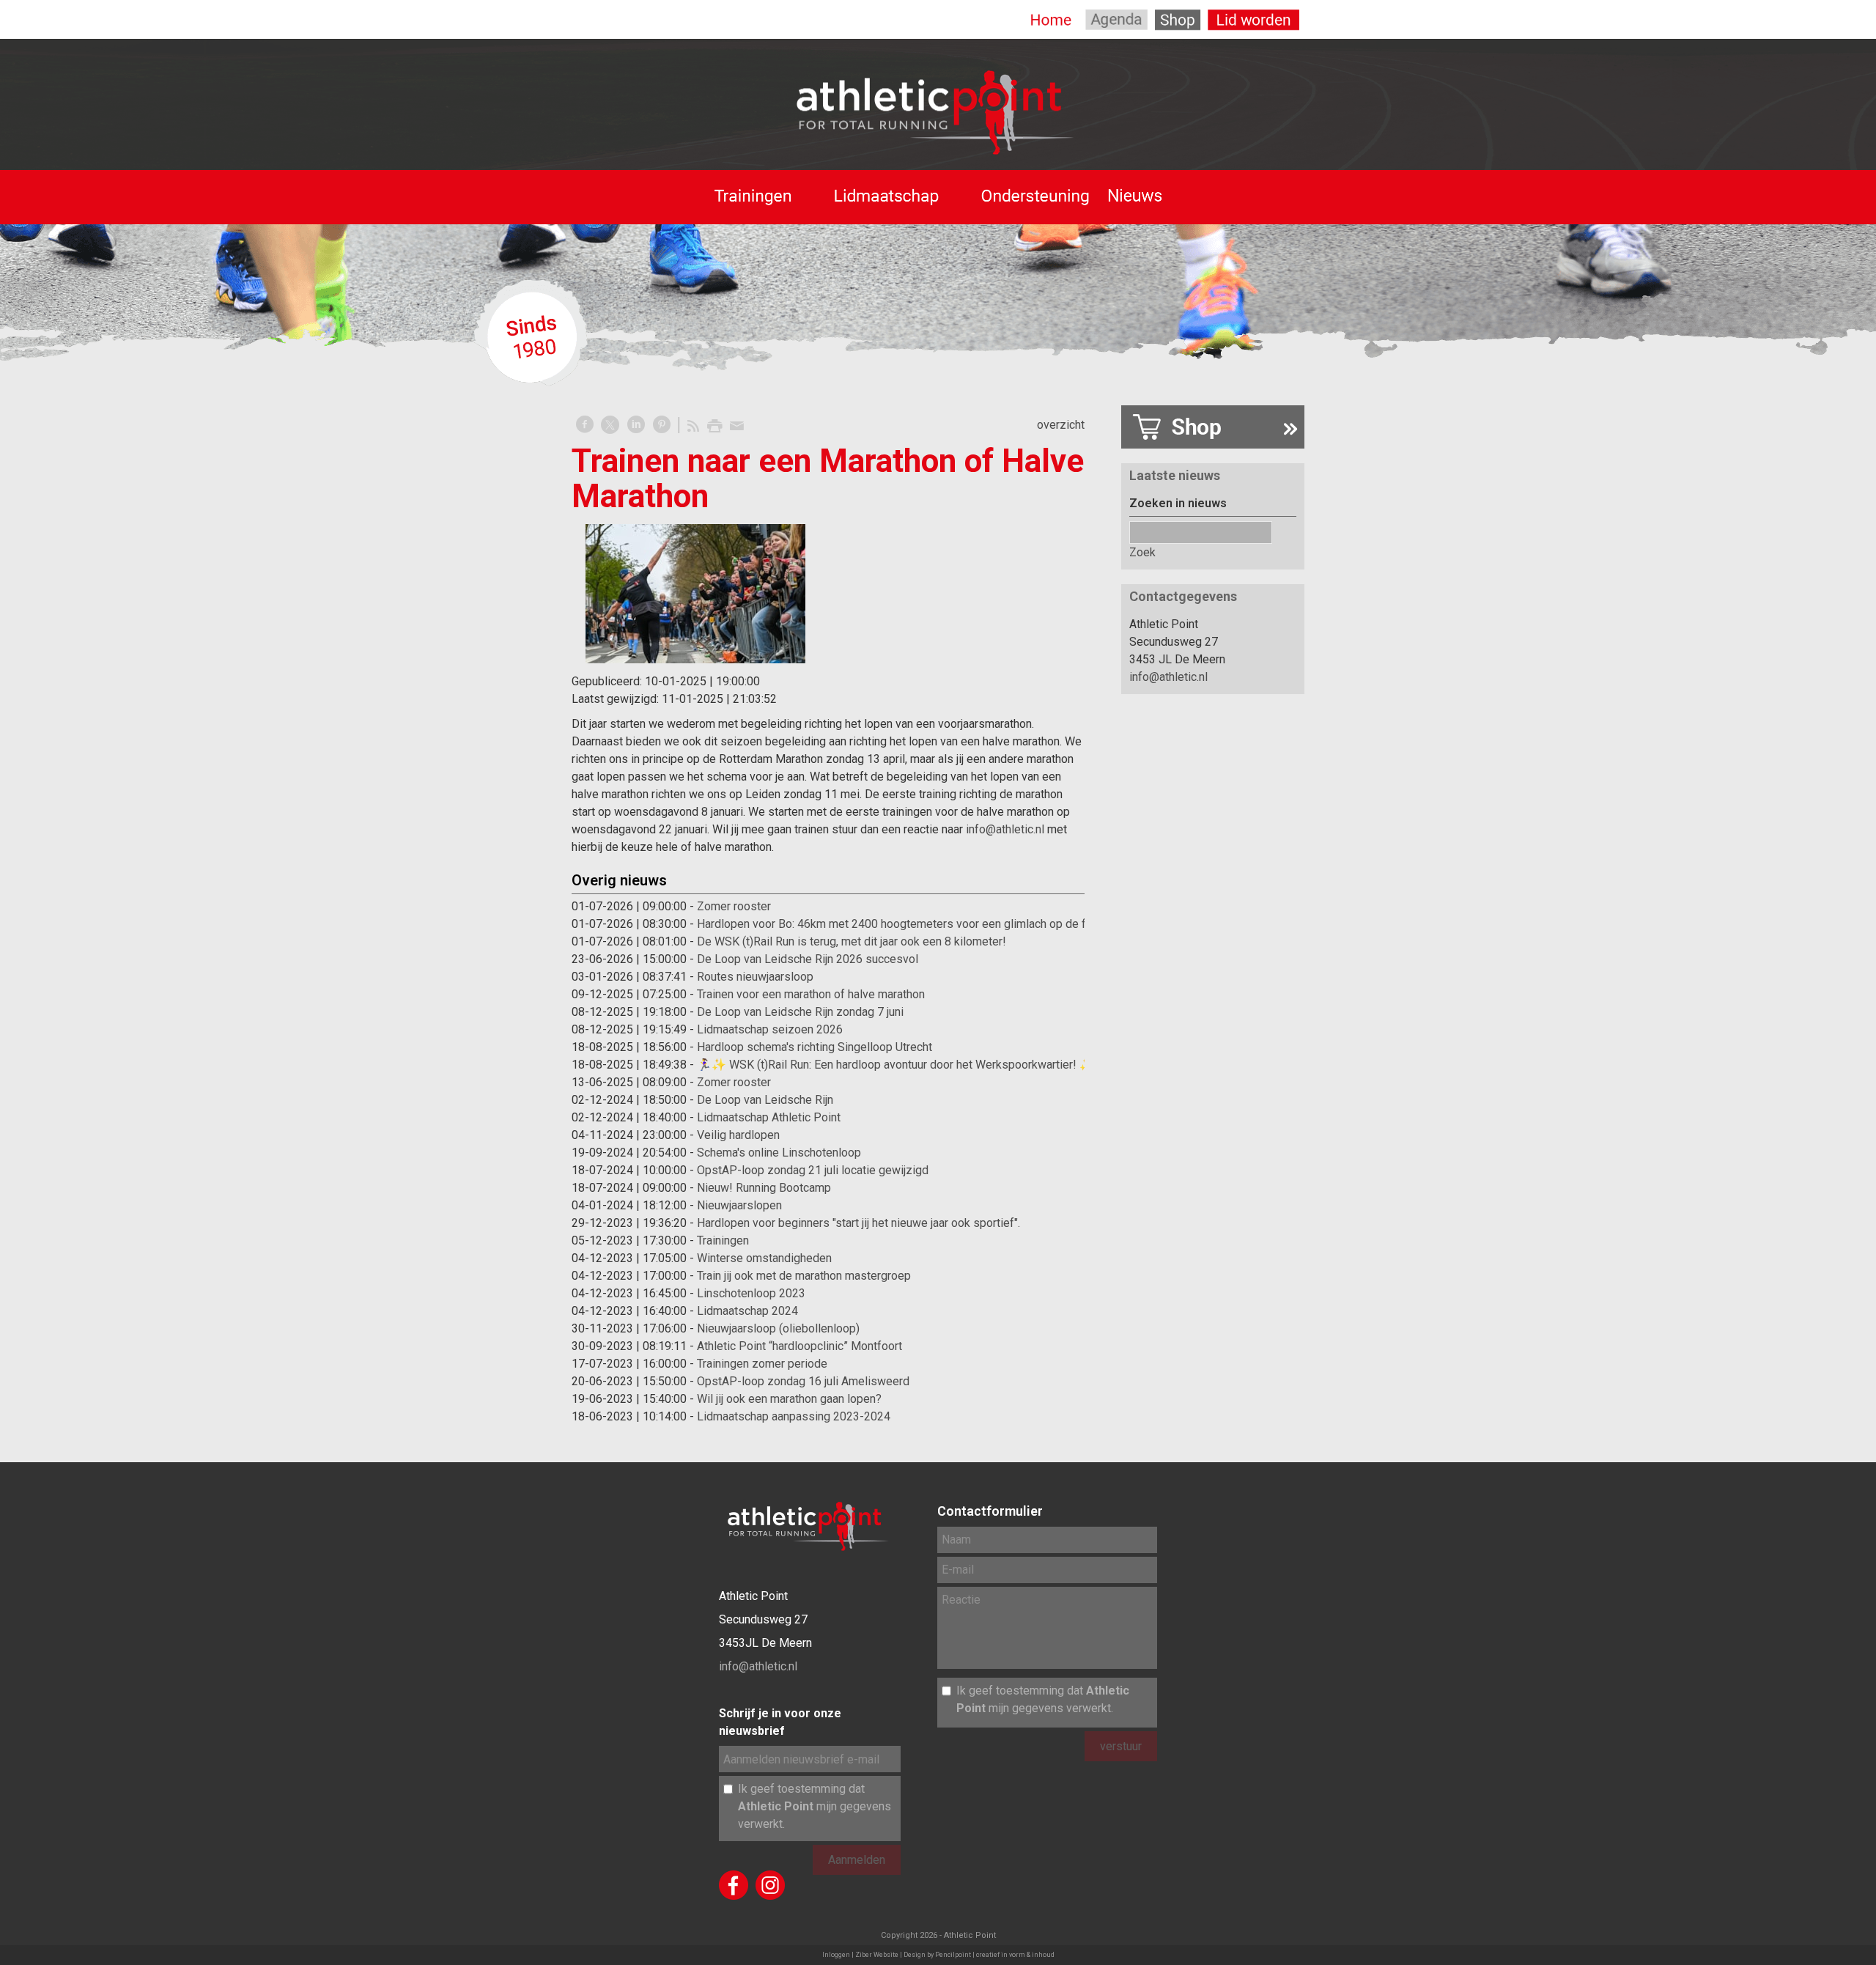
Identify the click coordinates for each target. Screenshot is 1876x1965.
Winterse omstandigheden (764, 1258)
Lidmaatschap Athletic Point (769, 1117)
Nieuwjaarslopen (739, 1205)
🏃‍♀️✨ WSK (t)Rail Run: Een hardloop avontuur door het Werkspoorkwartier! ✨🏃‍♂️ (903, 1065)
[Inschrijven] (1213, 430)
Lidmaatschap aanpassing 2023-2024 (794, 1416)
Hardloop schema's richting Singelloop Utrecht (815, 1047)
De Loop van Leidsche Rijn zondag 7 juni (800, 1012)
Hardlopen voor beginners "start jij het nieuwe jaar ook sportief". (858, 1223)
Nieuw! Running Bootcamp (764, 1188)
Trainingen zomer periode (762, 1364)
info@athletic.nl (1005, 829)
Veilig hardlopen (738, 1135)
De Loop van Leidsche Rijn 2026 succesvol (808, 959)
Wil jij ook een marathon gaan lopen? (789, 1399)
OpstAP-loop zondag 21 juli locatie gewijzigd (813, 1170)
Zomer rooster (734, 906)
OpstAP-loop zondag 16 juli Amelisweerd (803, 1381)
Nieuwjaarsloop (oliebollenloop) (778, 1328)
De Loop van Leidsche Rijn (765, 1100)
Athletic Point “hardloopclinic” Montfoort (799, 1346)
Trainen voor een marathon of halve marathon (811, 994)
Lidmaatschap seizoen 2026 (770, 1029)
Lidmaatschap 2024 (747, 1311)
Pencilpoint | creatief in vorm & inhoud (995, 1955)
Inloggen (836, 1955)
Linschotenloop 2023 (751, 1293)
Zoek (1142, 552)
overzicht (1061, 425)
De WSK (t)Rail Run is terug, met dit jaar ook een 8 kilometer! (852, 941)
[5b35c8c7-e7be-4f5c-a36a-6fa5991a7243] (695, 594)
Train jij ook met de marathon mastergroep (804, 1276)
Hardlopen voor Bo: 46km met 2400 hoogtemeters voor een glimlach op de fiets (901, 924)
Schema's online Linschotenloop (779, 1153)
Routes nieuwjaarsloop (755, 977)
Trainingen (723, 1240)
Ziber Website (877, 1955)
